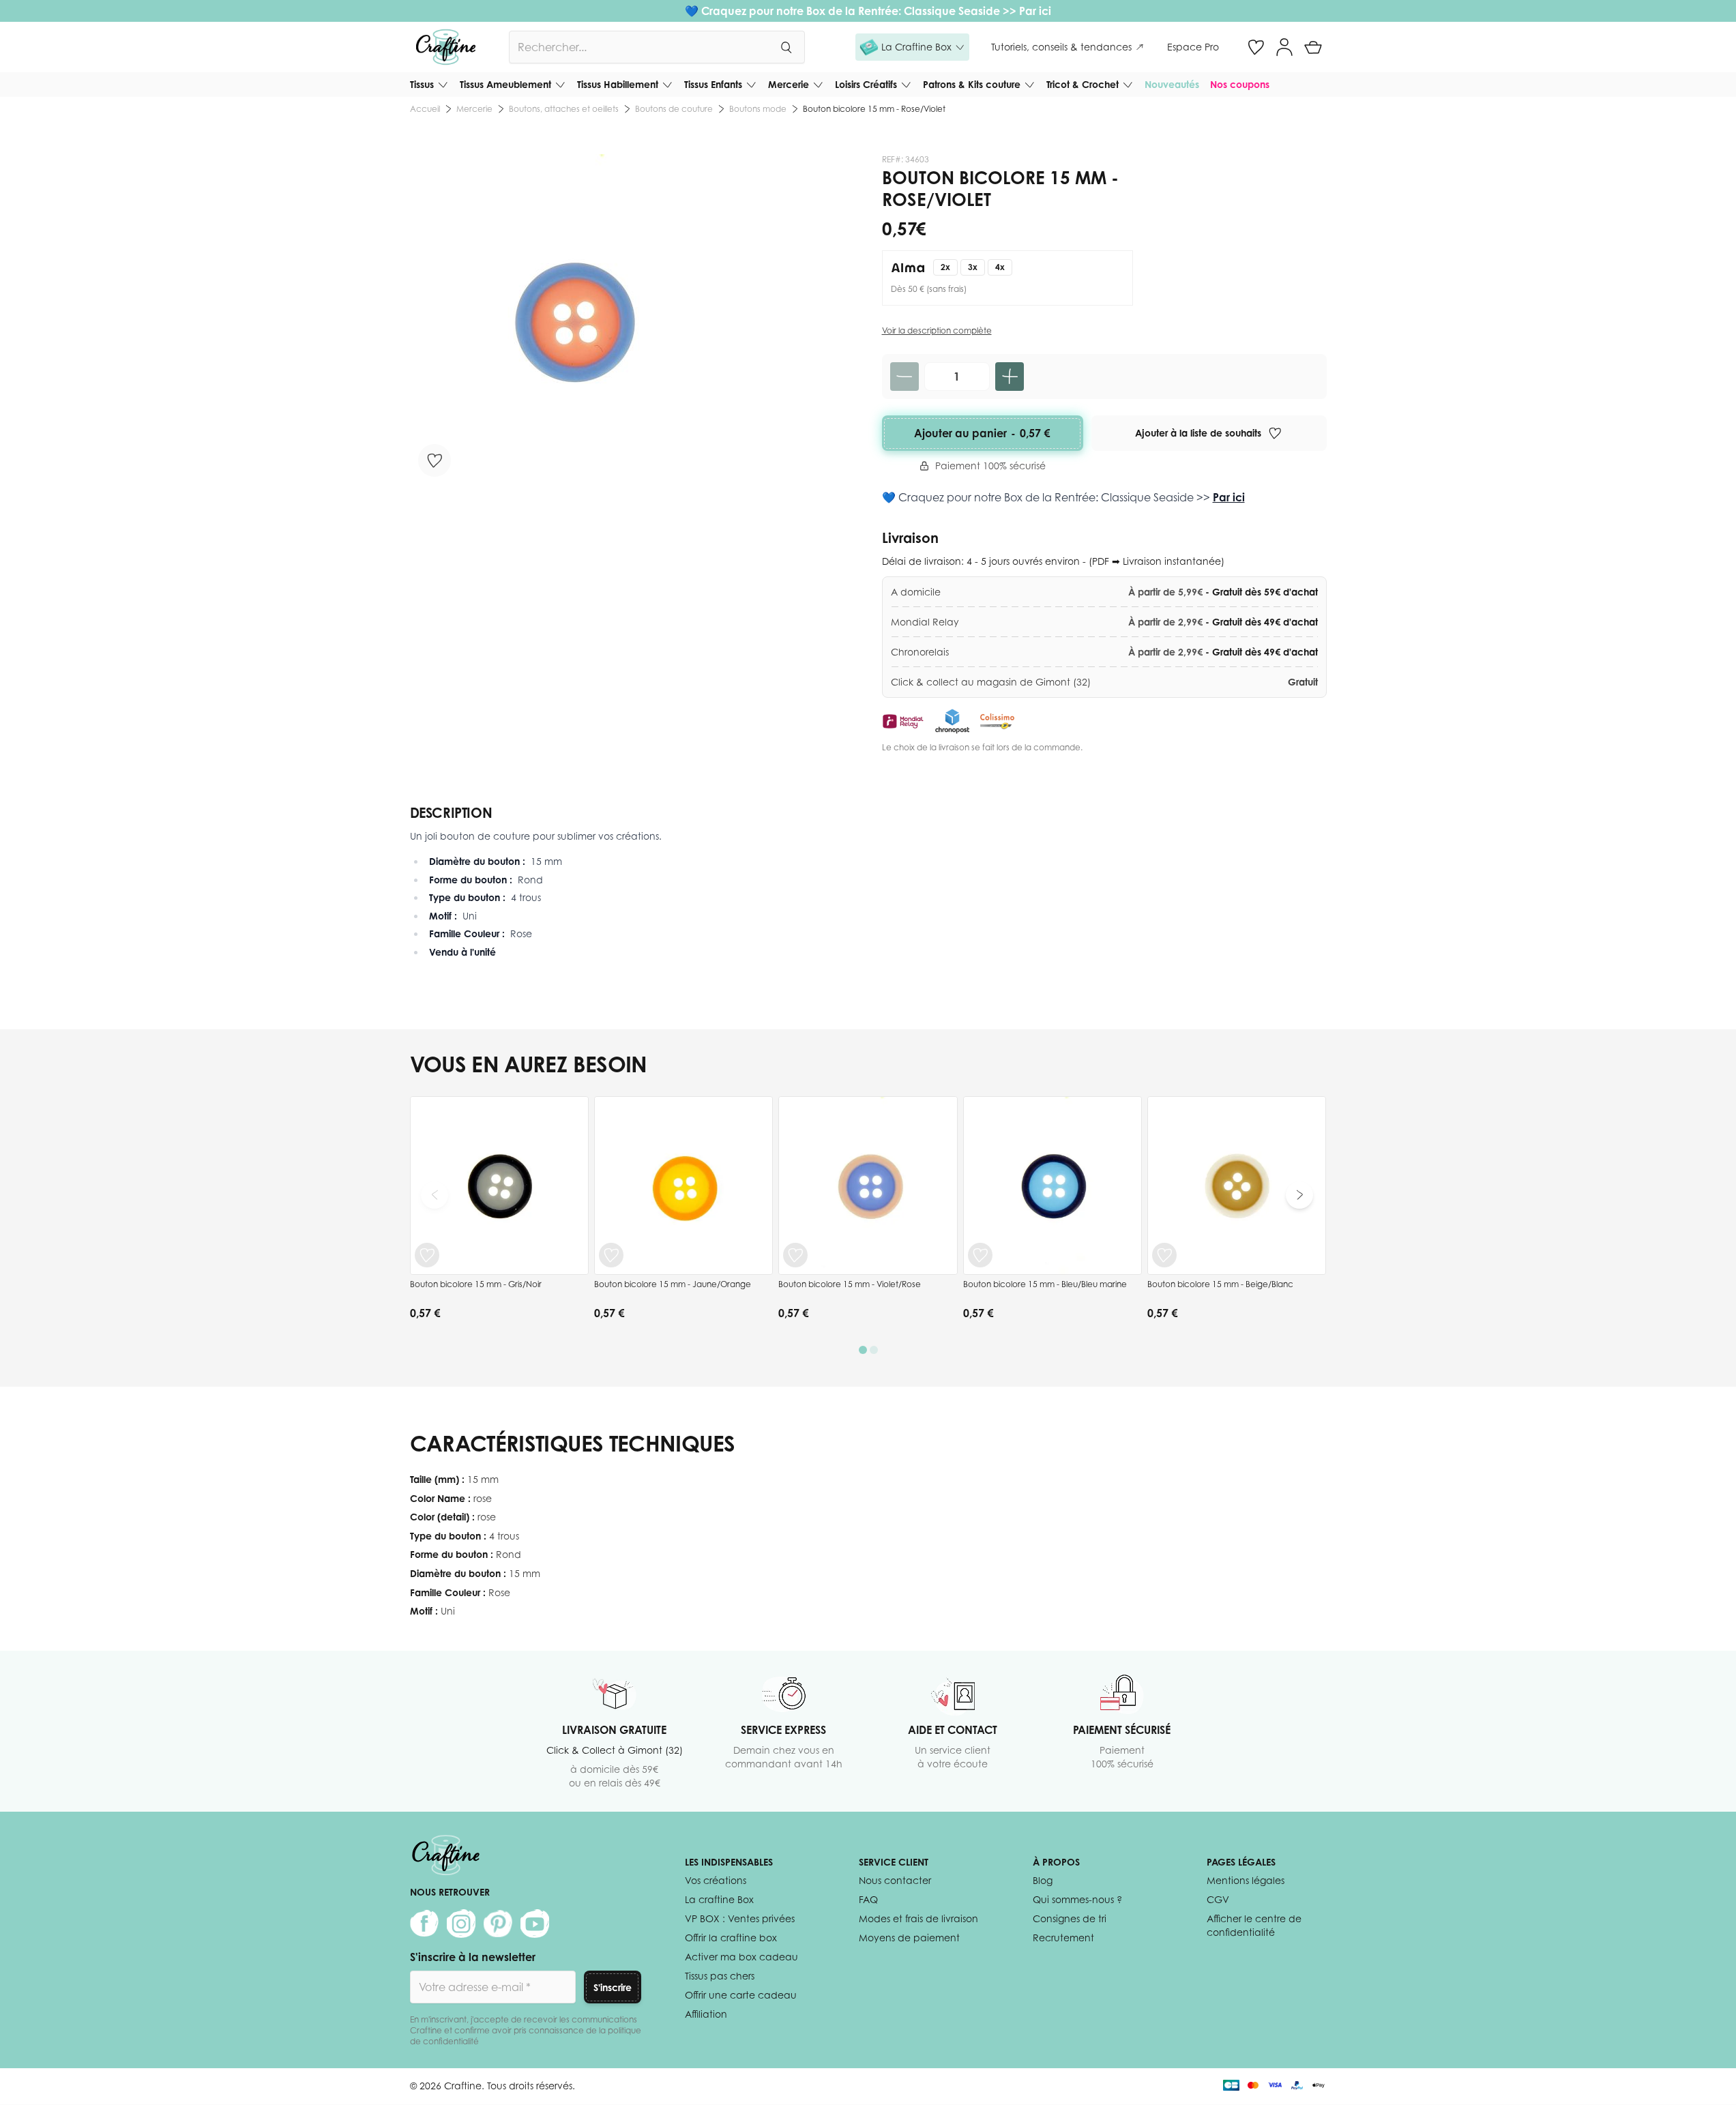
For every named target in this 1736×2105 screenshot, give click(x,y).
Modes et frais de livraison (918, 1918)
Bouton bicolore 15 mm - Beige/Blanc (1220, 1284)
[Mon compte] (1284, 47)
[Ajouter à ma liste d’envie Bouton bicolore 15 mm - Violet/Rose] (795, 1255)
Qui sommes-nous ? (1077, 1899)
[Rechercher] (786, 47)
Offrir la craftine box (731, 1938)
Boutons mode (758, 109)
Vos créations (716, 1880)
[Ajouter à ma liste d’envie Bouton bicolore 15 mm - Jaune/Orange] (611, 1255)
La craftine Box (719, 1899)
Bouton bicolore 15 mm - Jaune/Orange (673, 1284)
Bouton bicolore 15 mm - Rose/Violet (874, 109)
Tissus (422, 84)
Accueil (425, 109)
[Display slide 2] (874, 1350)
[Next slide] (1299, 1195)
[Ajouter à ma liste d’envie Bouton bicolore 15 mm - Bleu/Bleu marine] (980, 1255)
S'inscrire (613, 1987)
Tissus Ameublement (505, 84)
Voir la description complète (937, 330)
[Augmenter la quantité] (1010, 377)
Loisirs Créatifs (866, 84)
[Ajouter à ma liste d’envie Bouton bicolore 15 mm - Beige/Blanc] (1164, 1255)
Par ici (1035, 11)
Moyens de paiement (909, 1938)
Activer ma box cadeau (741, 1957)
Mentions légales (1246, 1880)
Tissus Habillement (618, 84)
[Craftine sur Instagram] (461, 1924)
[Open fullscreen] (575, 320)
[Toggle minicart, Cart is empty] (1313, 47)
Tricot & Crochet (1083, 84)
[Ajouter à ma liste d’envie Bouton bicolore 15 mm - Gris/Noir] (427, 1255)
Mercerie (789, 84)
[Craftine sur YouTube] (535, 1924)
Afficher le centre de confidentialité (1254, 1925)
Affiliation (706, 2014)
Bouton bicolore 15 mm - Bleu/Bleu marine (1045, 1284)
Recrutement (1063, 1938)
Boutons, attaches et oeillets (564, 109)
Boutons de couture (674, 109)
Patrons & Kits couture (972, 84)
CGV (1218, 1899)
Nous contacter (895, 1880)
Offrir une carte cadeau (741, 1995)
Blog (1043, 1880)
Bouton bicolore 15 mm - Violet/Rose (850, 1284)
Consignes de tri (1070, 1918)
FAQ (868, 1899)
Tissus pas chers (720, 1976)
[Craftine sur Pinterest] (498, 1924)
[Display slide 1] (863, 1350)
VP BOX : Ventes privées (740, 1918)
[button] (912, 47)
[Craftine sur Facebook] (424, 1924)
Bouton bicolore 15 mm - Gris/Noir (476, 1284)
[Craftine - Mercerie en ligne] (446, 47)
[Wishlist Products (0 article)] (1256, 47)
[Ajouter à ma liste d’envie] (435, 460)
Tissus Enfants (713, 84)
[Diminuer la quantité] (904, 377)
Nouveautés (1172, 84)
